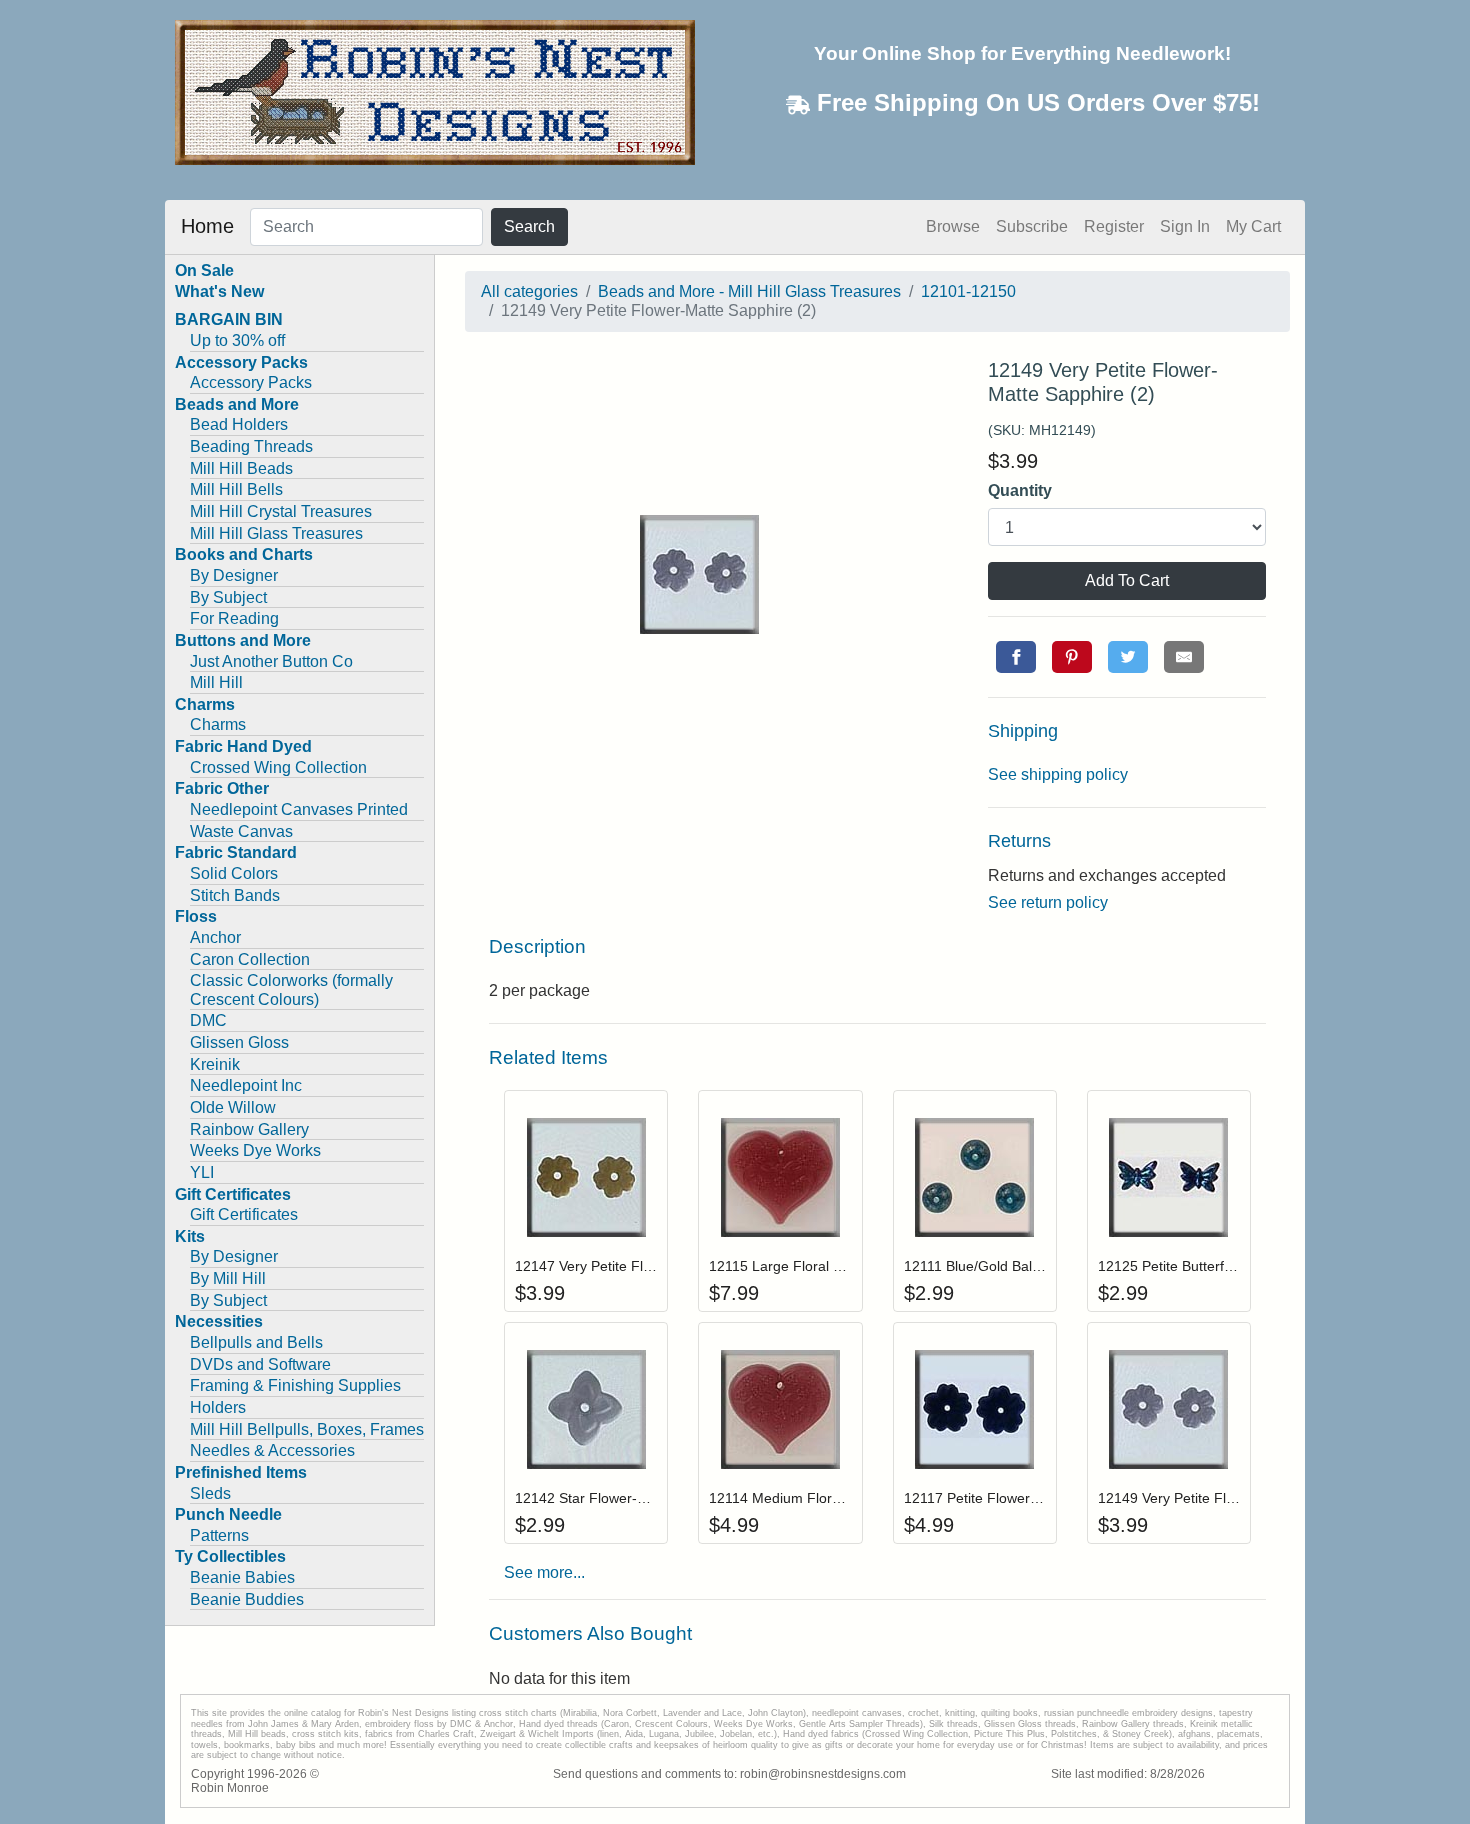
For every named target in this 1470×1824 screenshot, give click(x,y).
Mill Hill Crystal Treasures (281, 511)
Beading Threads (251, 446)
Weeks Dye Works (255, 1150)
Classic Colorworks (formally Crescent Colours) (291, 990)
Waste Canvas (241, 831)
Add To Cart (1127, 580)
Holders (218, 1407)
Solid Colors (234, 873)
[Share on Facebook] (1016, 657)
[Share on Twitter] (1128, 657)
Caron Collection (250, 959)
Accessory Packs (251, 382)
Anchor (215, 937)
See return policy (1048, 902)
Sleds (210, 1493)
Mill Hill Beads (241, 468)
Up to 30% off (237, 340)
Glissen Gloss (239, 1042)
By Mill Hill (228, 1278)
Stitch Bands (235, 895)
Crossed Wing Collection (278, 767)
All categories (529, 291)
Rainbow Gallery (249, 1129)
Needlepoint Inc (246, 1085)
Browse (953, 226)
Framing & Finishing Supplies (295, 1385)
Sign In (1185, 226)
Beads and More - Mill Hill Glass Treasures (749, 291)
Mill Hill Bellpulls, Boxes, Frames (307, 1429)
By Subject (228, 597)
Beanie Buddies (247, 1599)
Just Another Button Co (271, 661)
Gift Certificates (244, 1214)
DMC (208, 1020)
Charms (218, 724)
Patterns (219, 1535)
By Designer (234, 575)
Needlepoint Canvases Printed (299, 809)
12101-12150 (968, 291)
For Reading (234, 618)
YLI (202, 1172)
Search (529, 226)
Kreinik (215, 1064)
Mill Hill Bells (236, 489)
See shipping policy (1058, 774)
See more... (544, 1572)
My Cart (1253, 226)
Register (1114, 226)
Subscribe (1032, 226)
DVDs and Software (260, 1364)
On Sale (204, 270)
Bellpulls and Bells (256, 1342)
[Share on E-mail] (1184, 657)
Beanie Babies (242, 1577)
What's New (219, 291)
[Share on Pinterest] (1072, 657)
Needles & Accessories (272, 1450)
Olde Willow (233, 1107)
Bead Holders (239, 424)
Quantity (1020, 490)
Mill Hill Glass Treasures (276, 533)
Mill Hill (216, 682)
